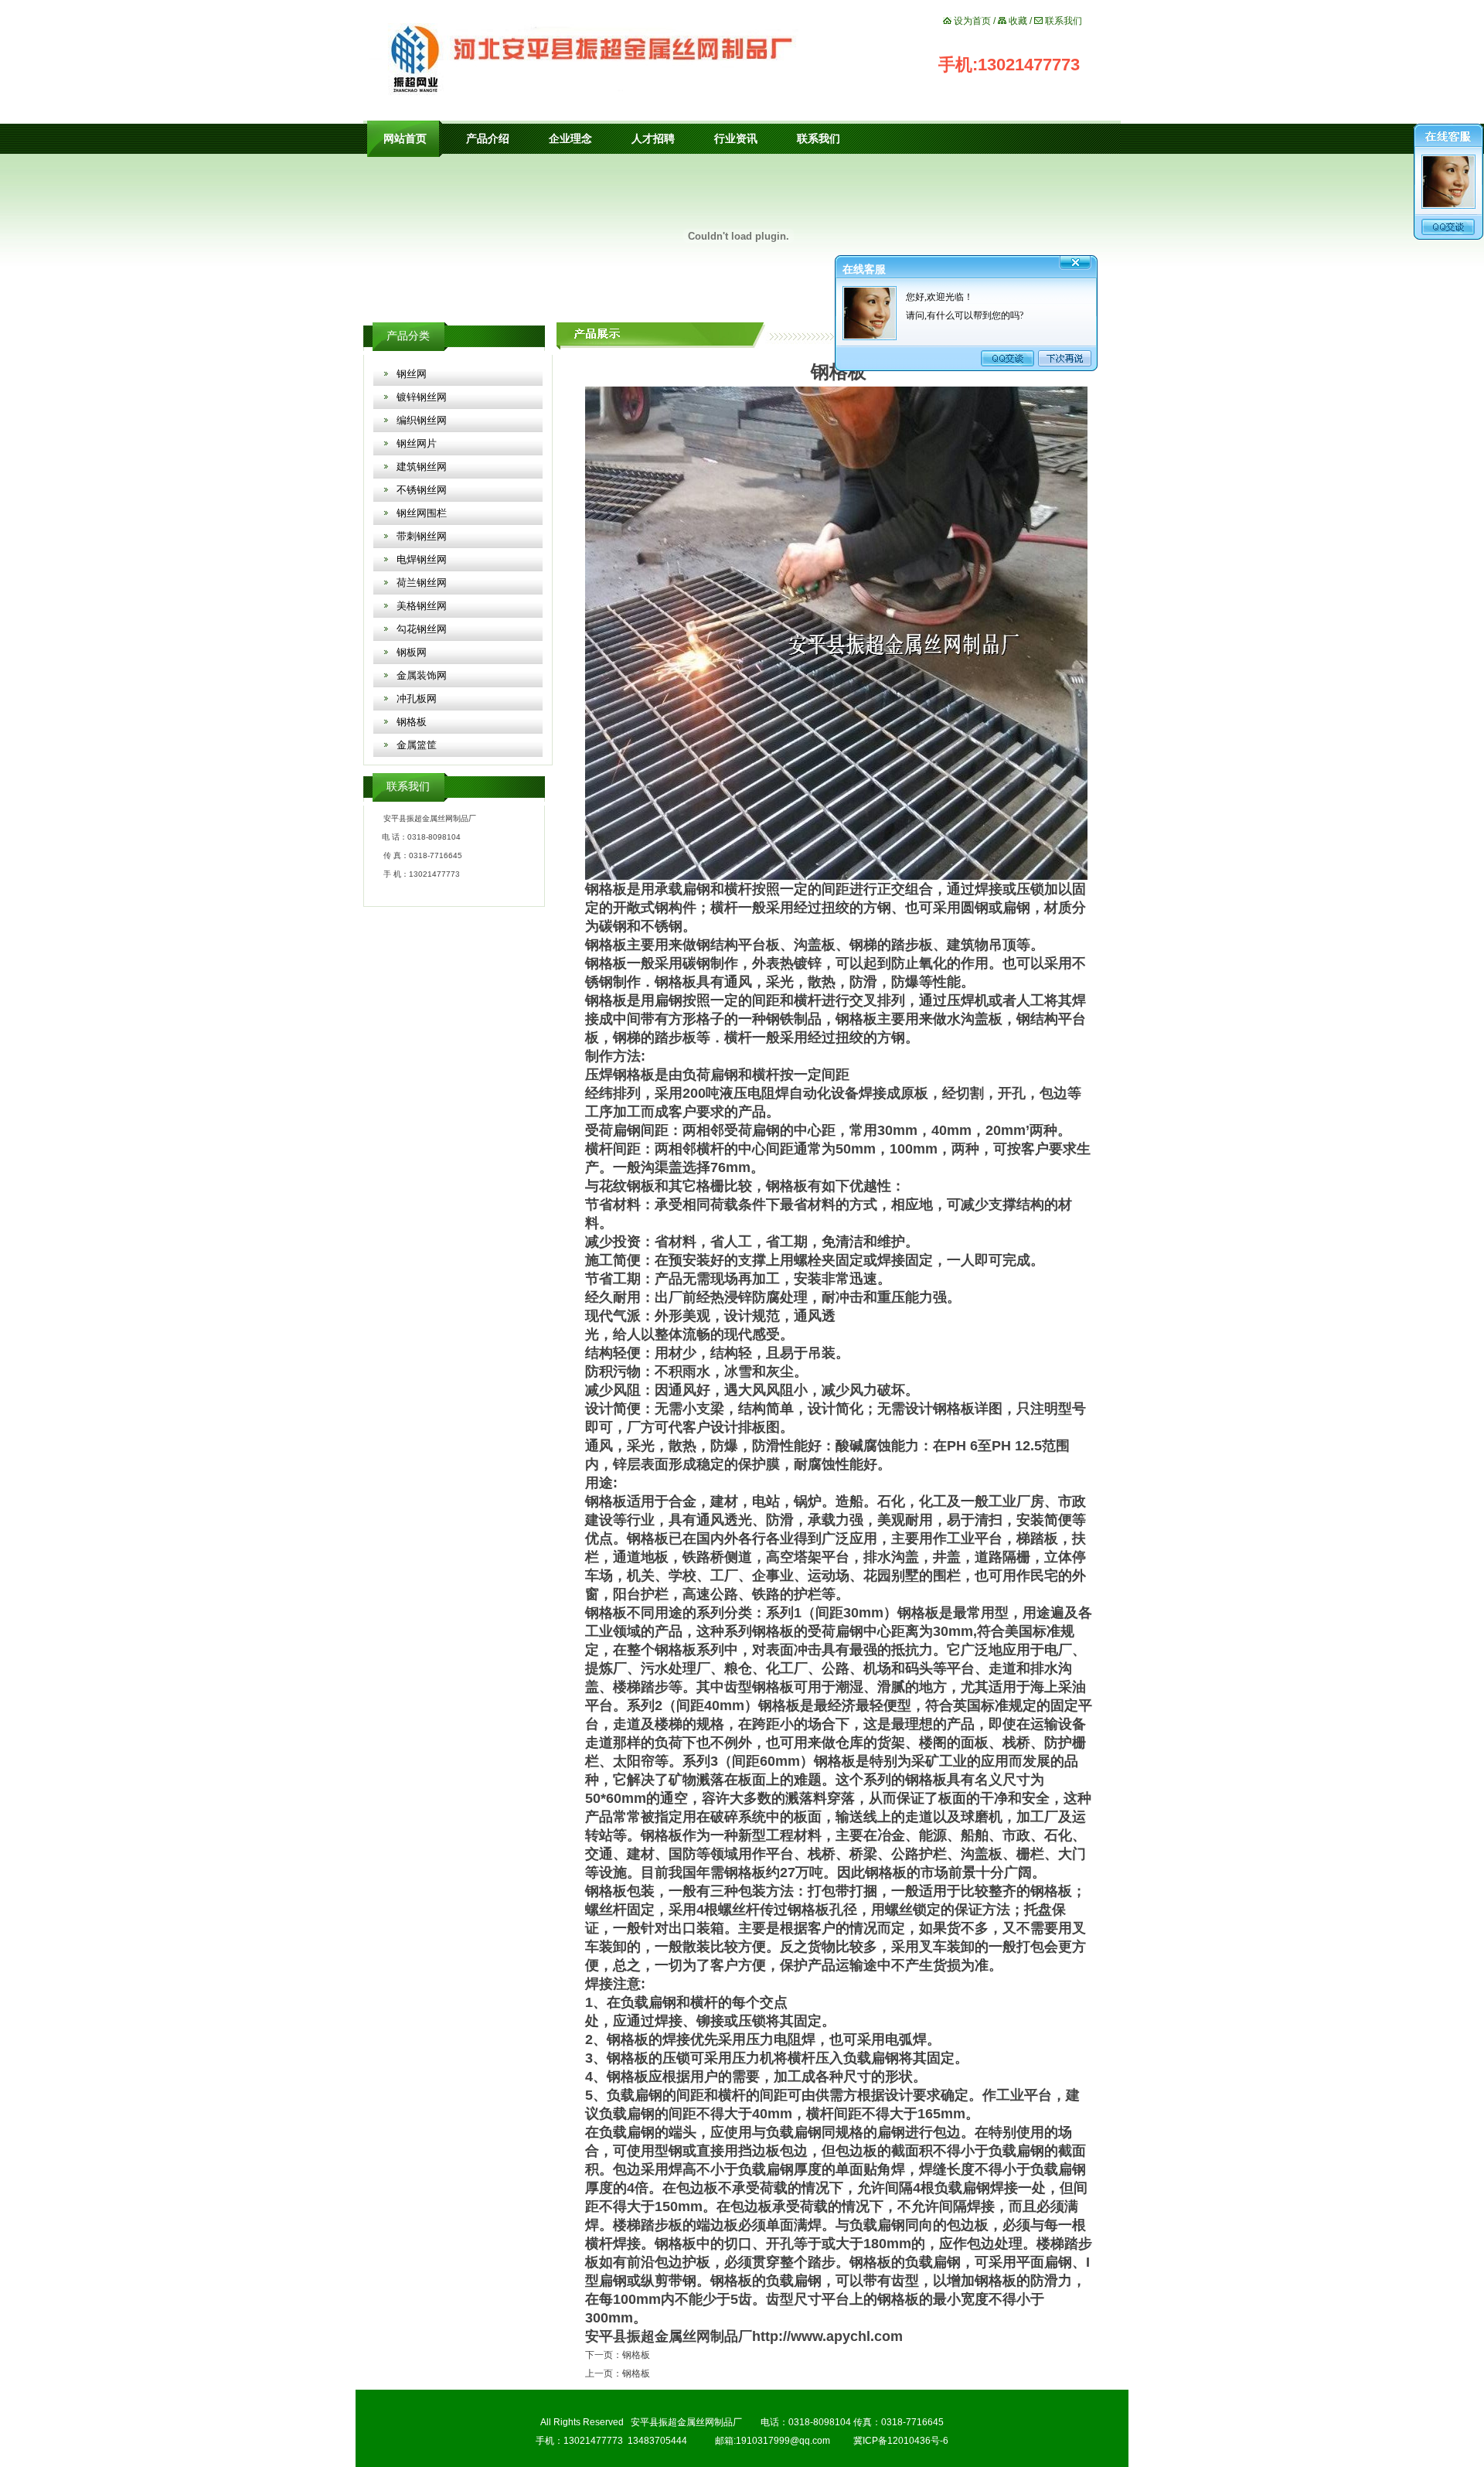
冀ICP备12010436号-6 (901, 2441)
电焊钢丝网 (422, 559)
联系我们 (1064, 21)
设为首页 (972, 21)
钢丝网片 (417, 443)
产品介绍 (488, 139)
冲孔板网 (417, 699)
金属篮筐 (417, 745)
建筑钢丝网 (422, 467)
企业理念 (570, 139)
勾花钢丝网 (422, 629)
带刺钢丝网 (422, 536)
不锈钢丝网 (422, 490)
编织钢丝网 (422, 420)
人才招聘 (653, 139)
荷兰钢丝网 (422, 583)
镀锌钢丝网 (422, 397)
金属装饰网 (422, 675)
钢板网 (412, 652)
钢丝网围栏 (422, 513)
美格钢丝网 (422, 606)
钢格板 (412, 722)
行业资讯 (736, 139)
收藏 (1018, 21)
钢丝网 (412, 374)
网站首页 (405, 139)
